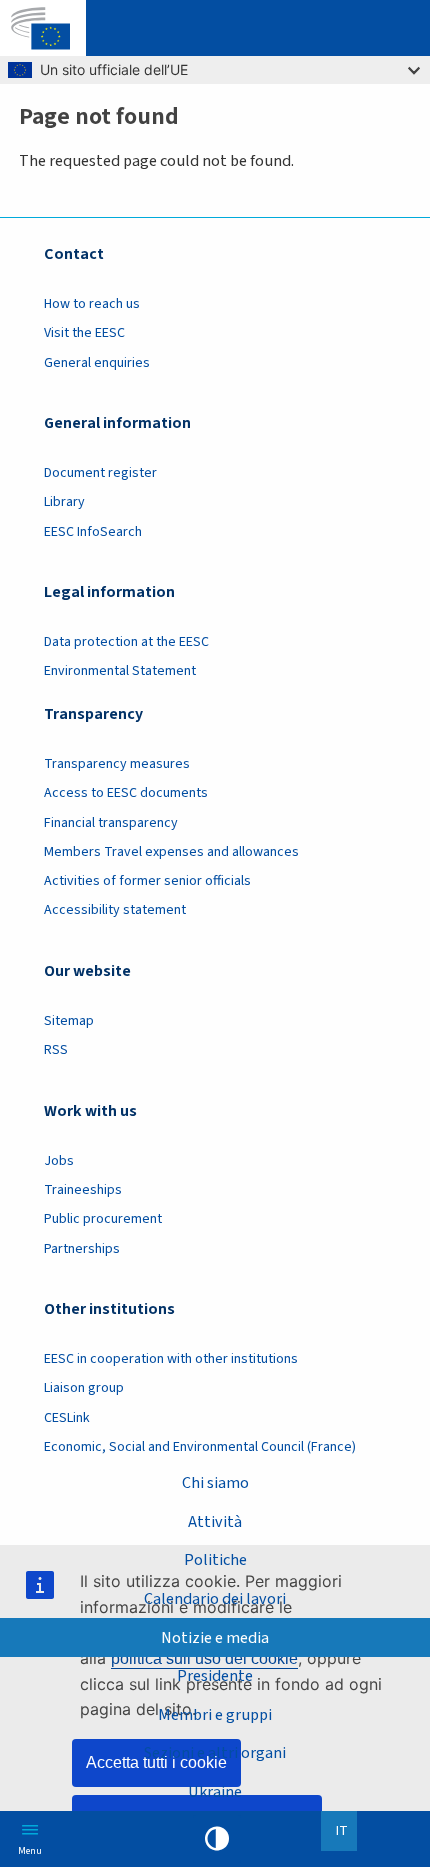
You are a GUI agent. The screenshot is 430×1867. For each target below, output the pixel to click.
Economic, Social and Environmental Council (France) (201, 1447)
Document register (100, 473)
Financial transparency (111, 823)
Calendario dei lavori (215, 1598)
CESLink (67, 1418)
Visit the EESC (84, 333)
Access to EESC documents (126, 793)
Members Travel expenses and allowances (171, 852)
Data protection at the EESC (126, 642)
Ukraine (215, 1791)
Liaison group (84, 1388)
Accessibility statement (115, 910)
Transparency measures (117, 764)
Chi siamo (215, 1482)
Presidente (215, 1675)
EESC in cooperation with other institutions (171, 1359)
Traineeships (83, 1190)
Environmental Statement (120, 671)
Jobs (59, 1161)
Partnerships (82, 1249)
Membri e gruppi (215, 1714)
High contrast (217, 1839)
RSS (56, 1050)
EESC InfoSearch (93, 532)
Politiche (215, 1559)
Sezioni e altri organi (215, 1752)
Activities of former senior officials (147, 881)
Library (64, 502)
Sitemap (69, 1021)
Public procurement (103, 1219)
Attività (215, 1521)
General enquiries (97, 363)
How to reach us (92, 304)
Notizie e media (215, 1637)
